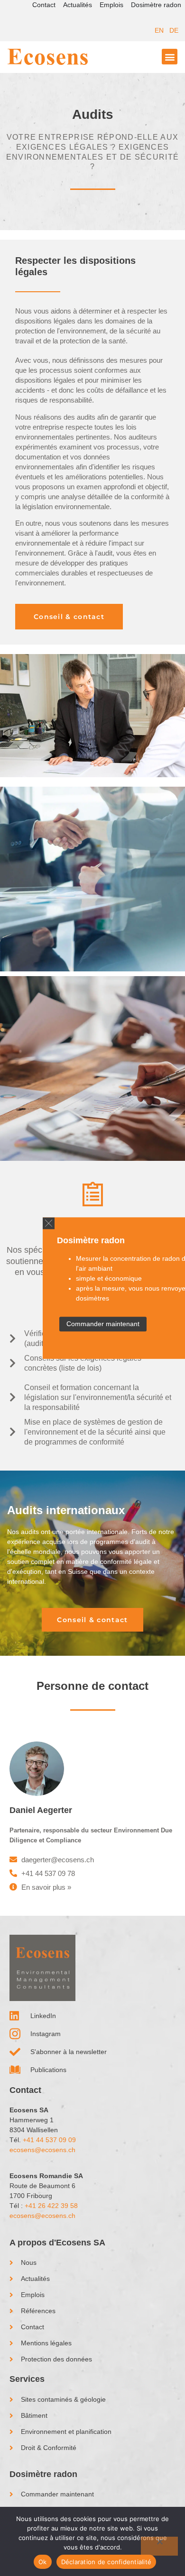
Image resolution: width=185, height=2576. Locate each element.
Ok (43, 2562)
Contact (44, 5)
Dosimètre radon (156, 5)
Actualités (78, 5)
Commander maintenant (103, 1324)
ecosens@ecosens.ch (42, 2150)
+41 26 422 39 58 (51, 2206)
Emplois (111, 5)
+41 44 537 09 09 (49, 2140)
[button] (49, 1223)
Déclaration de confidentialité (106, 2562)
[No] (159, 2546)
